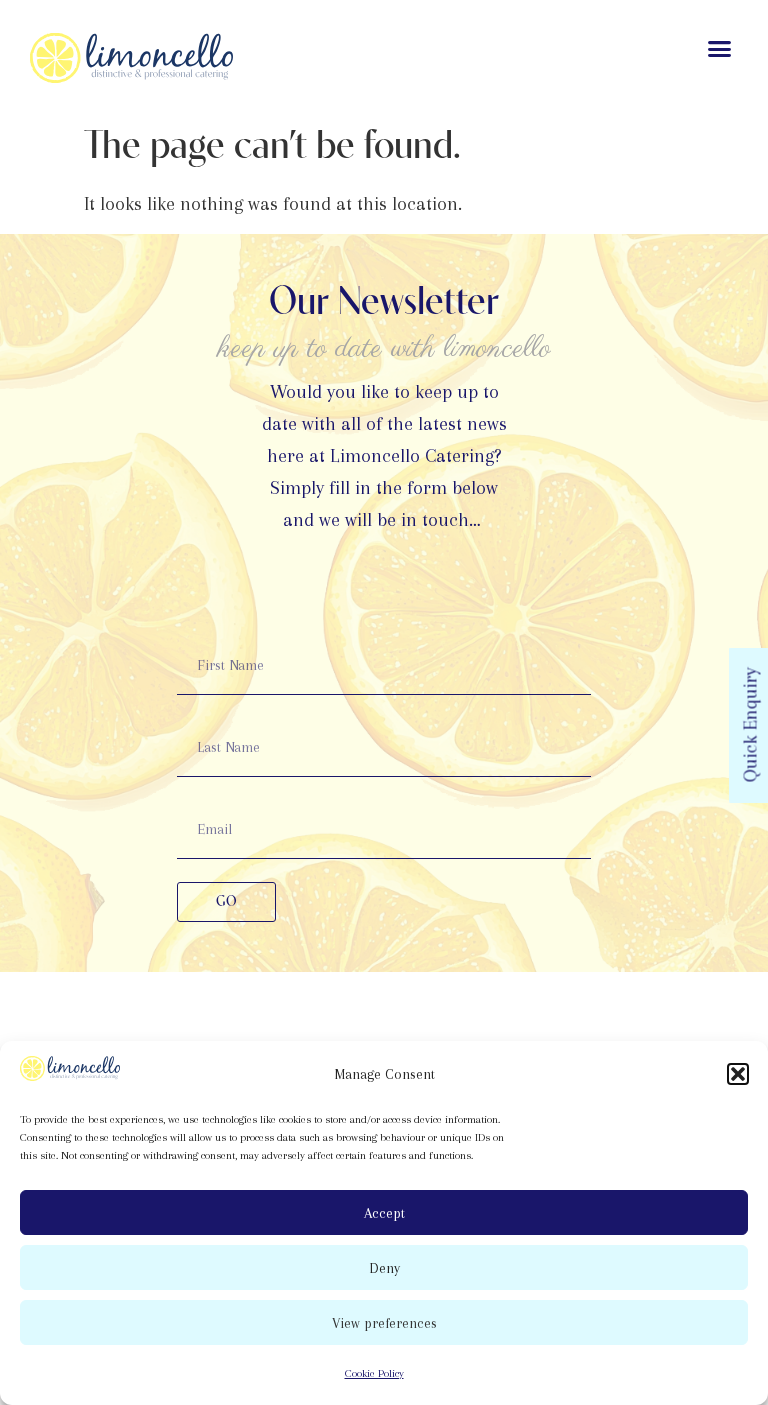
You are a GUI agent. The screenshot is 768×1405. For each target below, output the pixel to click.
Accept (384, 1213)
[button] (738, 1074)
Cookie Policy (374, 1373)
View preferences (384, 1323)
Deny (384, 1268)
